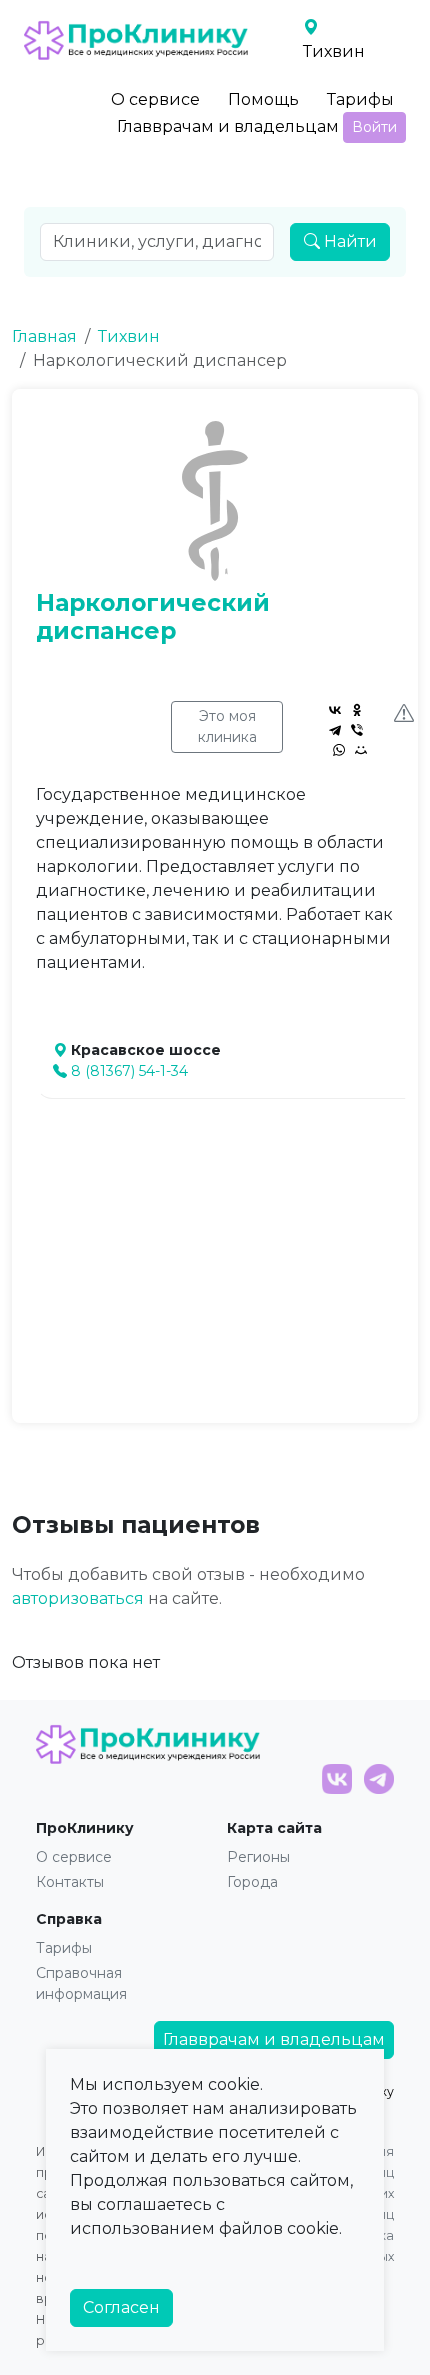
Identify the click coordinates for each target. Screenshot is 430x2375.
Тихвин (129, 336)
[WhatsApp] (339, 750)
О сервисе (155, 99)
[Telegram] (335, 730)
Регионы (258, 1857)
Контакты (70, 1882)
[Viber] (357, 730)
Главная (44, 336)
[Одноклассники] (357, 710)
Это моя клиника (227, 726)
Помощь (263, 99)
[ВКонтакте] (335, 710)
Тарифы (360, 99)
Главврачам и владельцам (228, 126)
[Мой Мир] (361, 750)
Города (252, 1882)
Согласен (121, 2307)
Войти (374, 127)
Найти (348, 241)
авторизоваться (78, 1598)
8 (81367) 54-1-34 (129, 1071)
